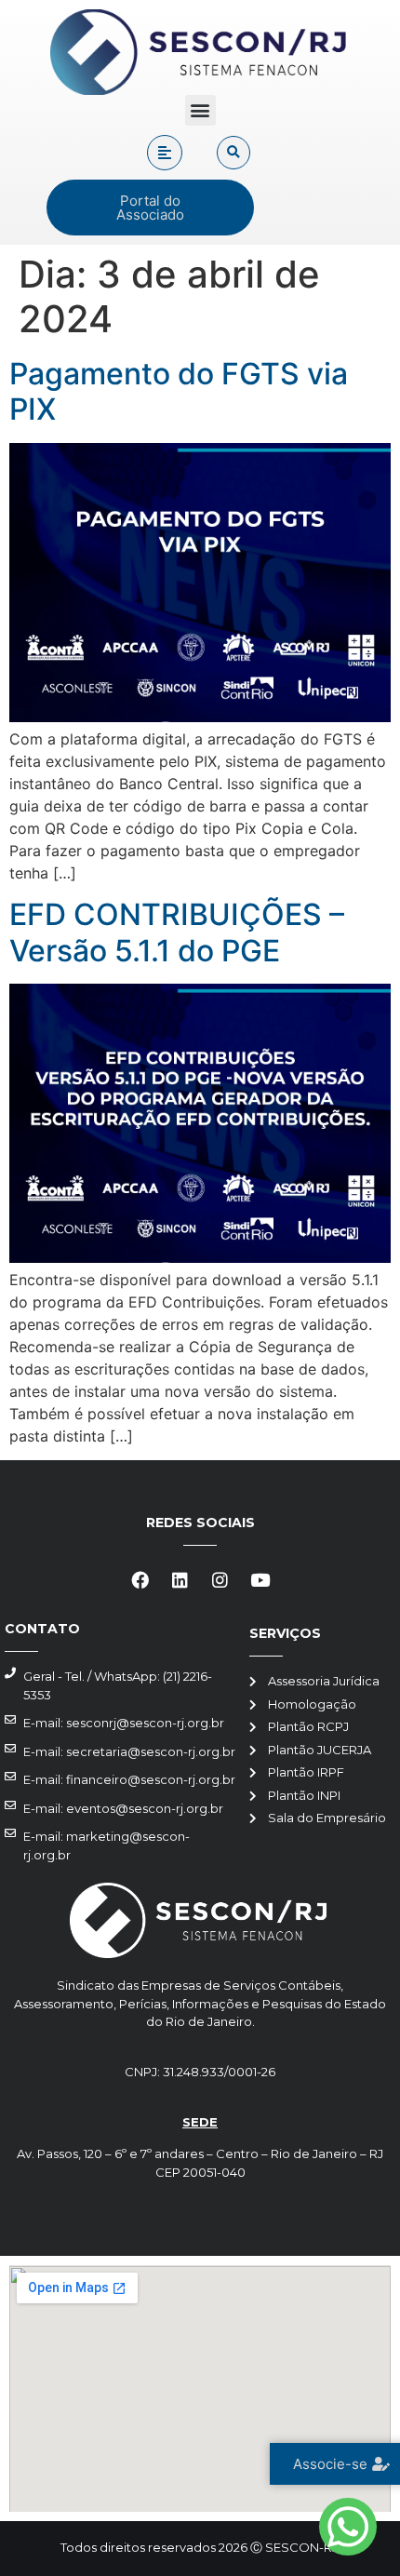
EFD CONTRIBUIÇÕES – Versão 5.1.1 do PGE (177, 932)
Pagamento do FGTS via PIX (179, 391)
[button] (200, 110)
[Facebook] (140, 1579)
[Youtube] (260, 1579)
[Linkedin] (180, 1579)
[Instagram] (220, 1579)
